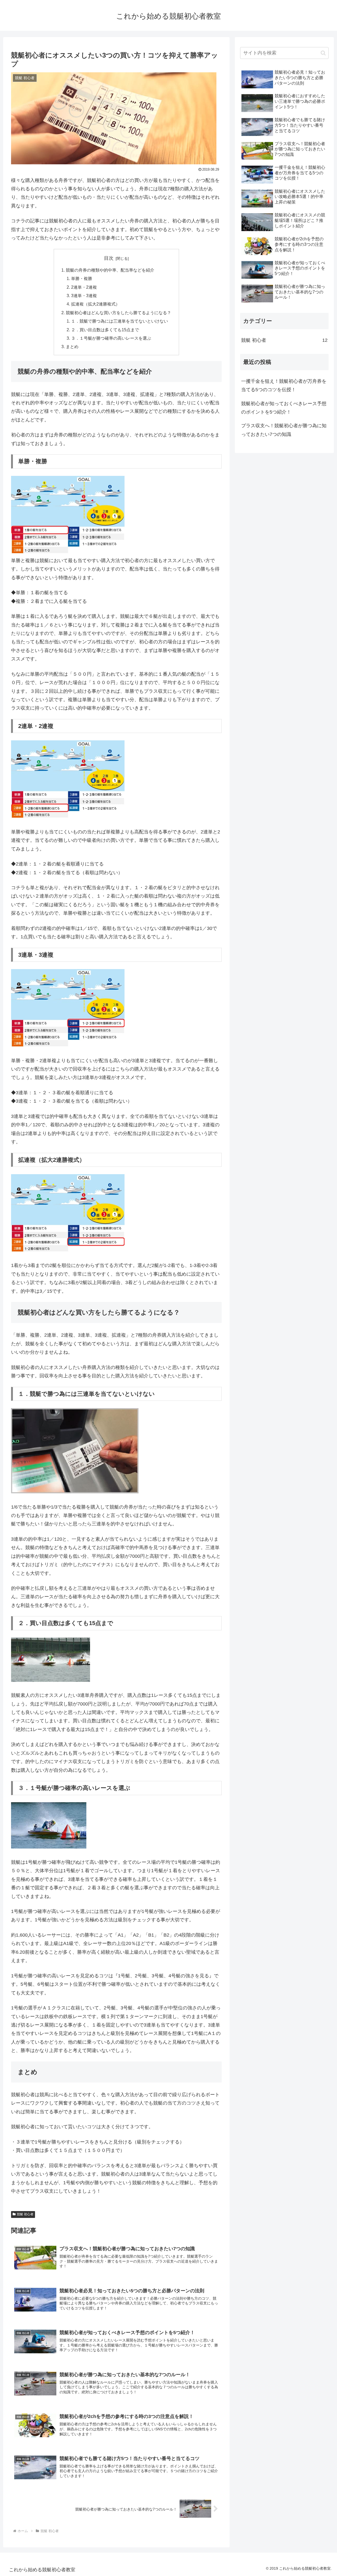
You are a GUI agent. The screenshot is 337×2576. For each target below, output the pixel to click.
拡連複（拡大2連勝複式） (95, 304)
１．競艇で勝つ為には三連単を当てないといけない (120, 321)
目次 (109, 258)
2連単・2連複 (84, 287)
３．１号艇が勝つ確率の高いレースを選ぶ (111, 338)
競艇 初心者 (25, 2214)
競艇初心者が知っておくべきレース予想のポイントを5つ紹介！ (284, 408)
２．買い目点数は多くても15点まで (105, 330)
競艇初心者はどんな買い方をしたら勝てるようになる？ (118, 313)
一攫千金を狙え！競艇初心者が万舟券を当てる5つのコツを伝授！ (284, 385)
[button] (323, 53)
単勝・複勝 (82, 278)
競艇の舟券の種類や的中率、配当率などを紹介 (110, 270)
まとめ (72, 347)
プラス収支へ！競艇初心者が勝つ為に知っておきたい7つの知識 (284, 430)
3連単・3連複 (84, 296)
